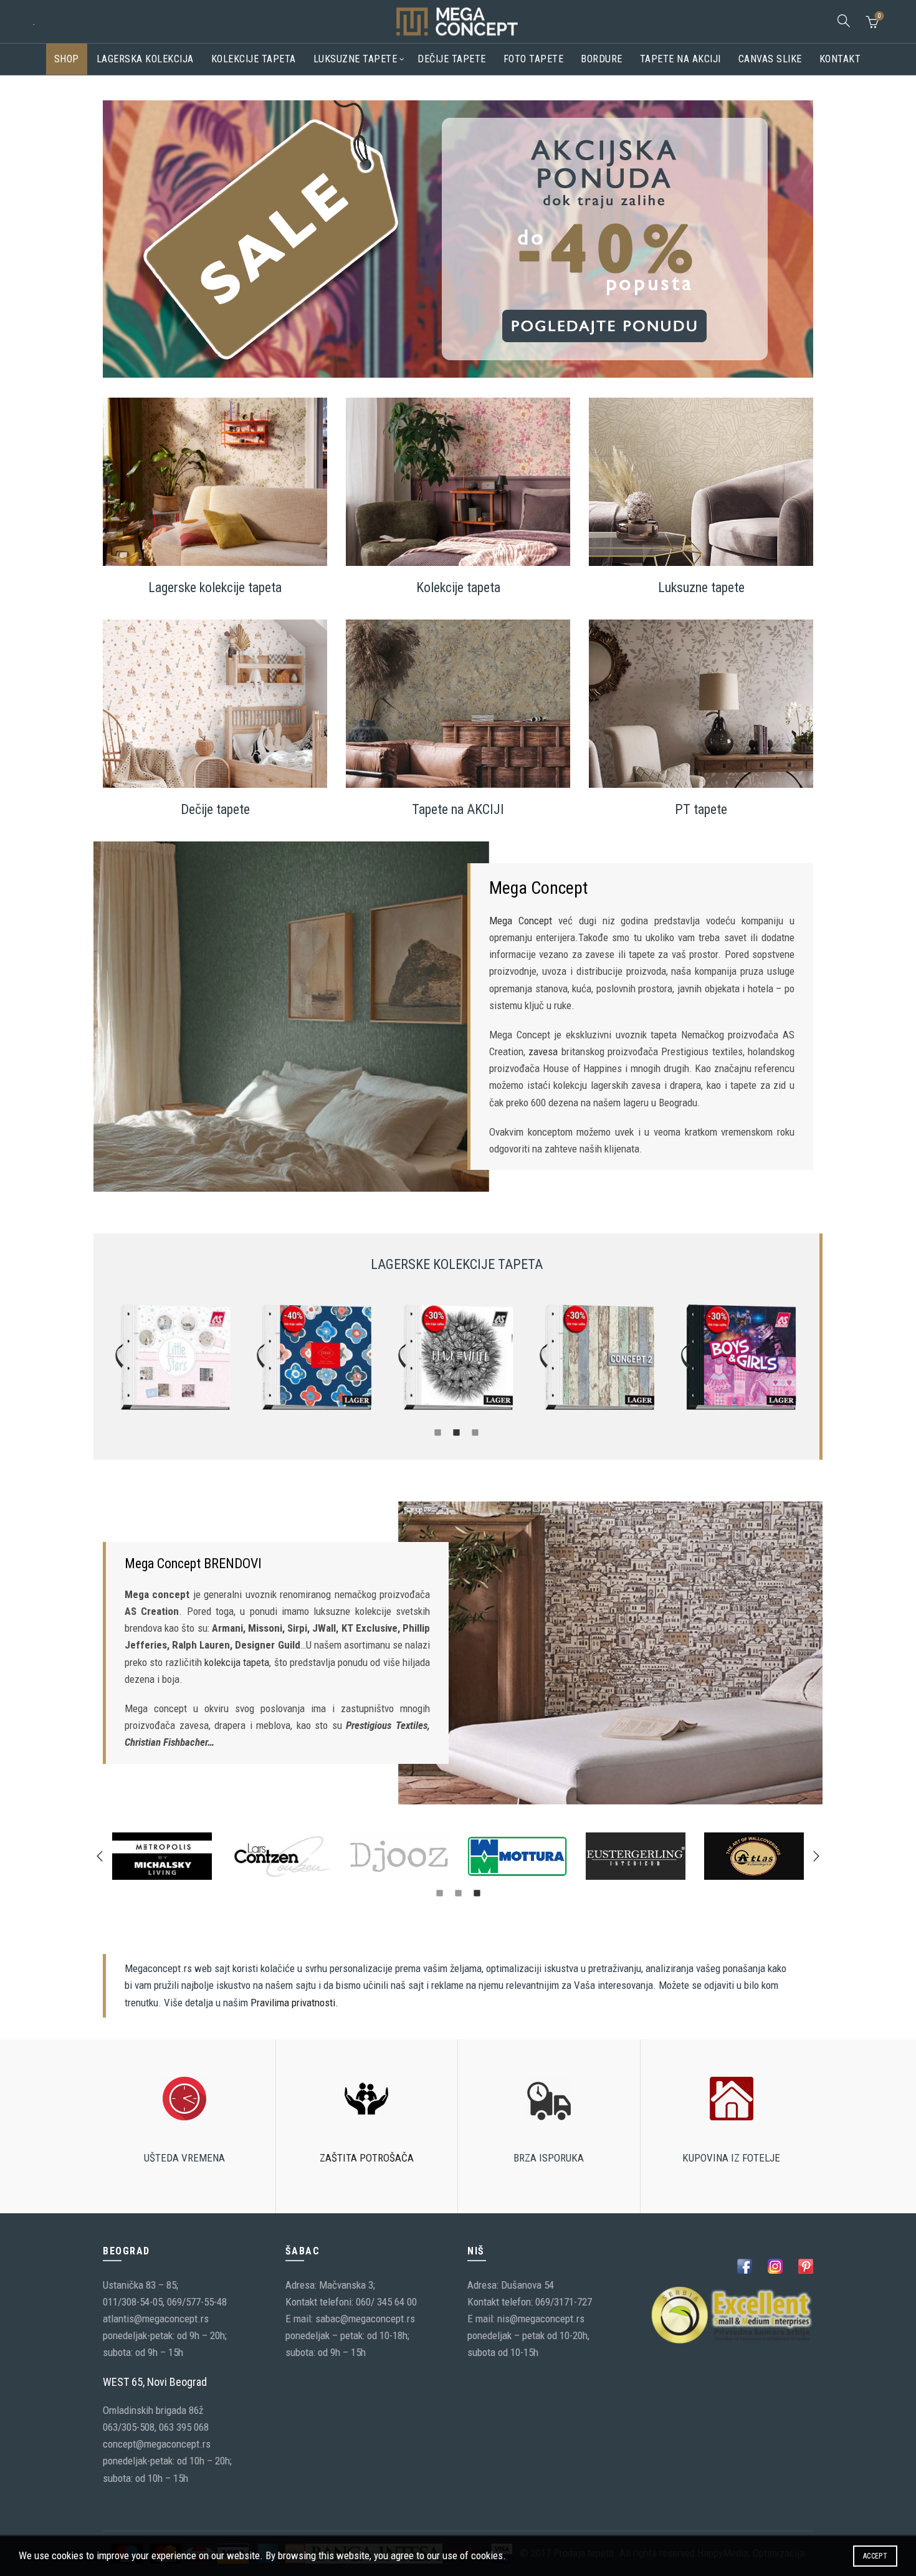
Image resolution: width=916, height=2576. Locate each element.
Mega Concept (521, 921)
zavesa (543, 1051)
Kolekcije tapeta (254, 59)
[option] (174, 1358)
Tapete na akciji (680, 59)
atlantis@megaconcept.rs (156, 2319)
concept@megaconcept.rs (157, 2444)
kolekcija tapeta (237, 1662)
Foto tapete (534, 59)
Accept (875, 2556)
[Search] (844, 21)
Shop (67, 59)
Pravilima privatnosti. (294, 2003)
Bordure (602, 59)
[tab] (438, 1432)
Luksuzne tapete (355, 59)
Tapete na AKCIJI (458, 809)
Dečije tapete (452, 59)
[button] (100, 1856)
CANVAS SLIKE (770, 59)
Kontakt (840, 59)
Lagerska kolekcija (145, 59)
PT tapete (701, 809)
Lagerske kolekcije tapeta (215, 587)
